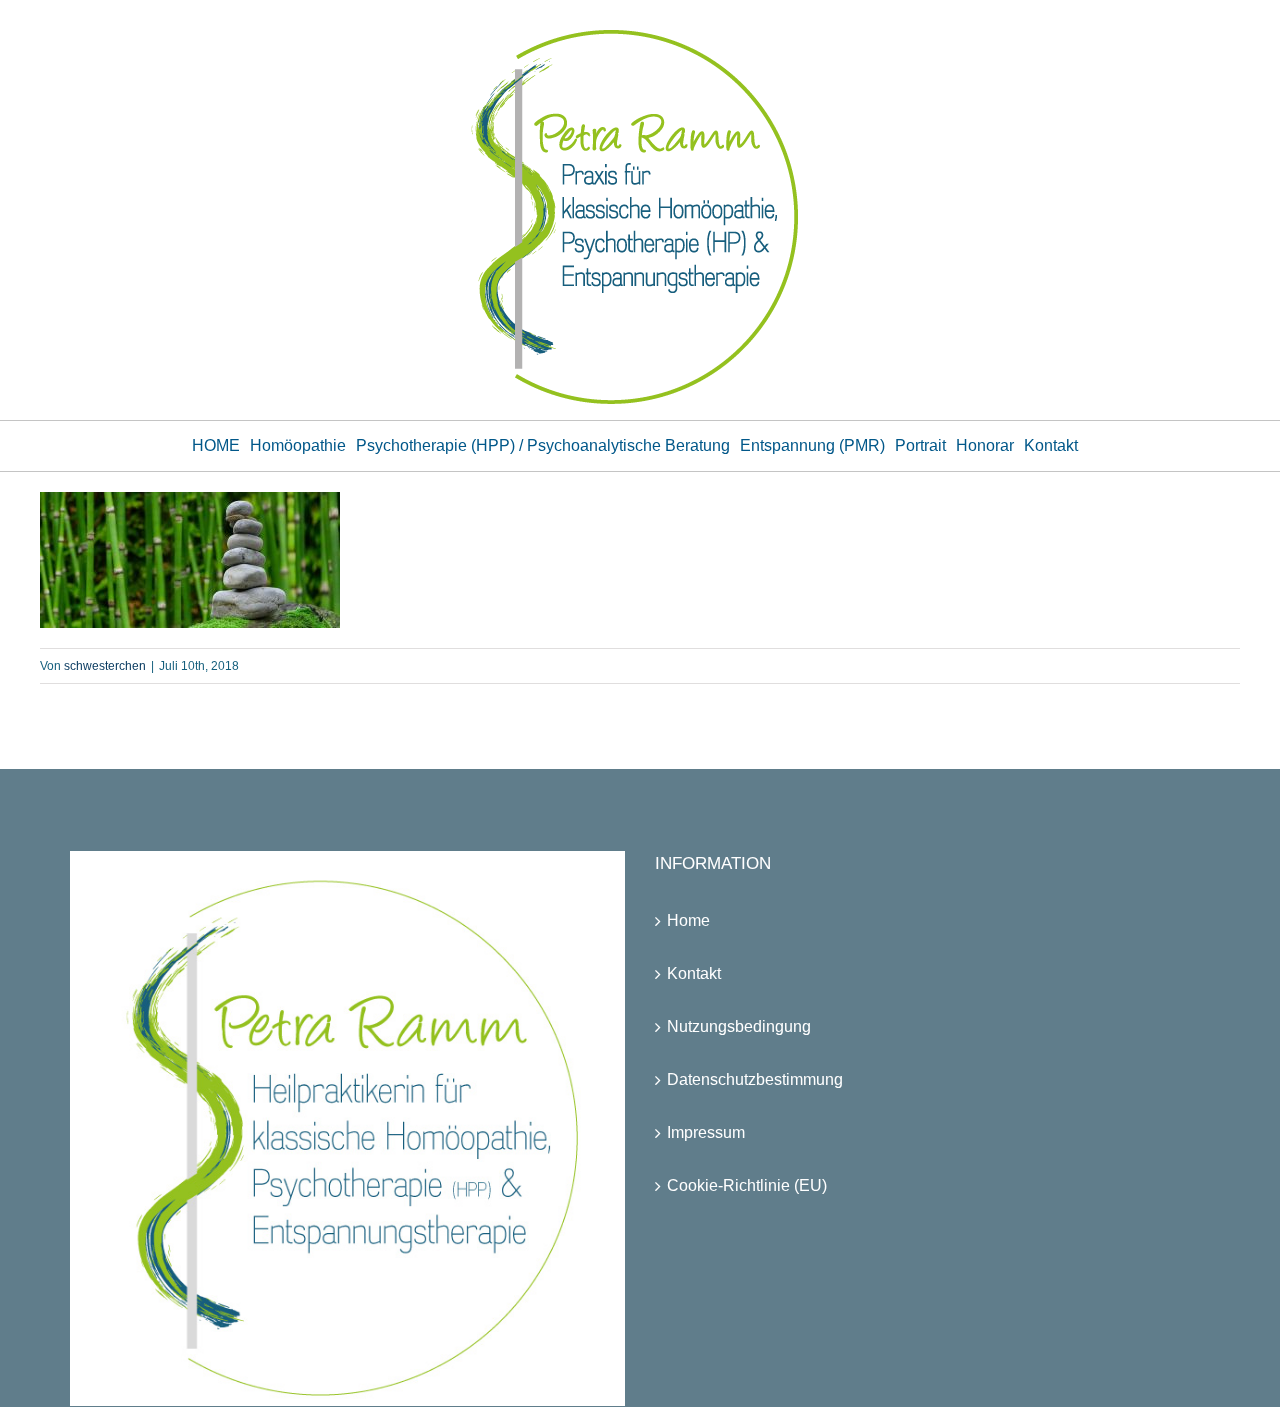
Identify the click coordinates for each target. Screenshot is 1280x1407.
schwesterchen (105, 666)
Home (688, 920)
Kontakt (694, 973)
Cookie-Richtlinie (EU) (747, 1185)
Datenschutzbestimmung (755, 1079)
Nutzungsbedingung (739, 1026)
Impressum (706, 1132)
